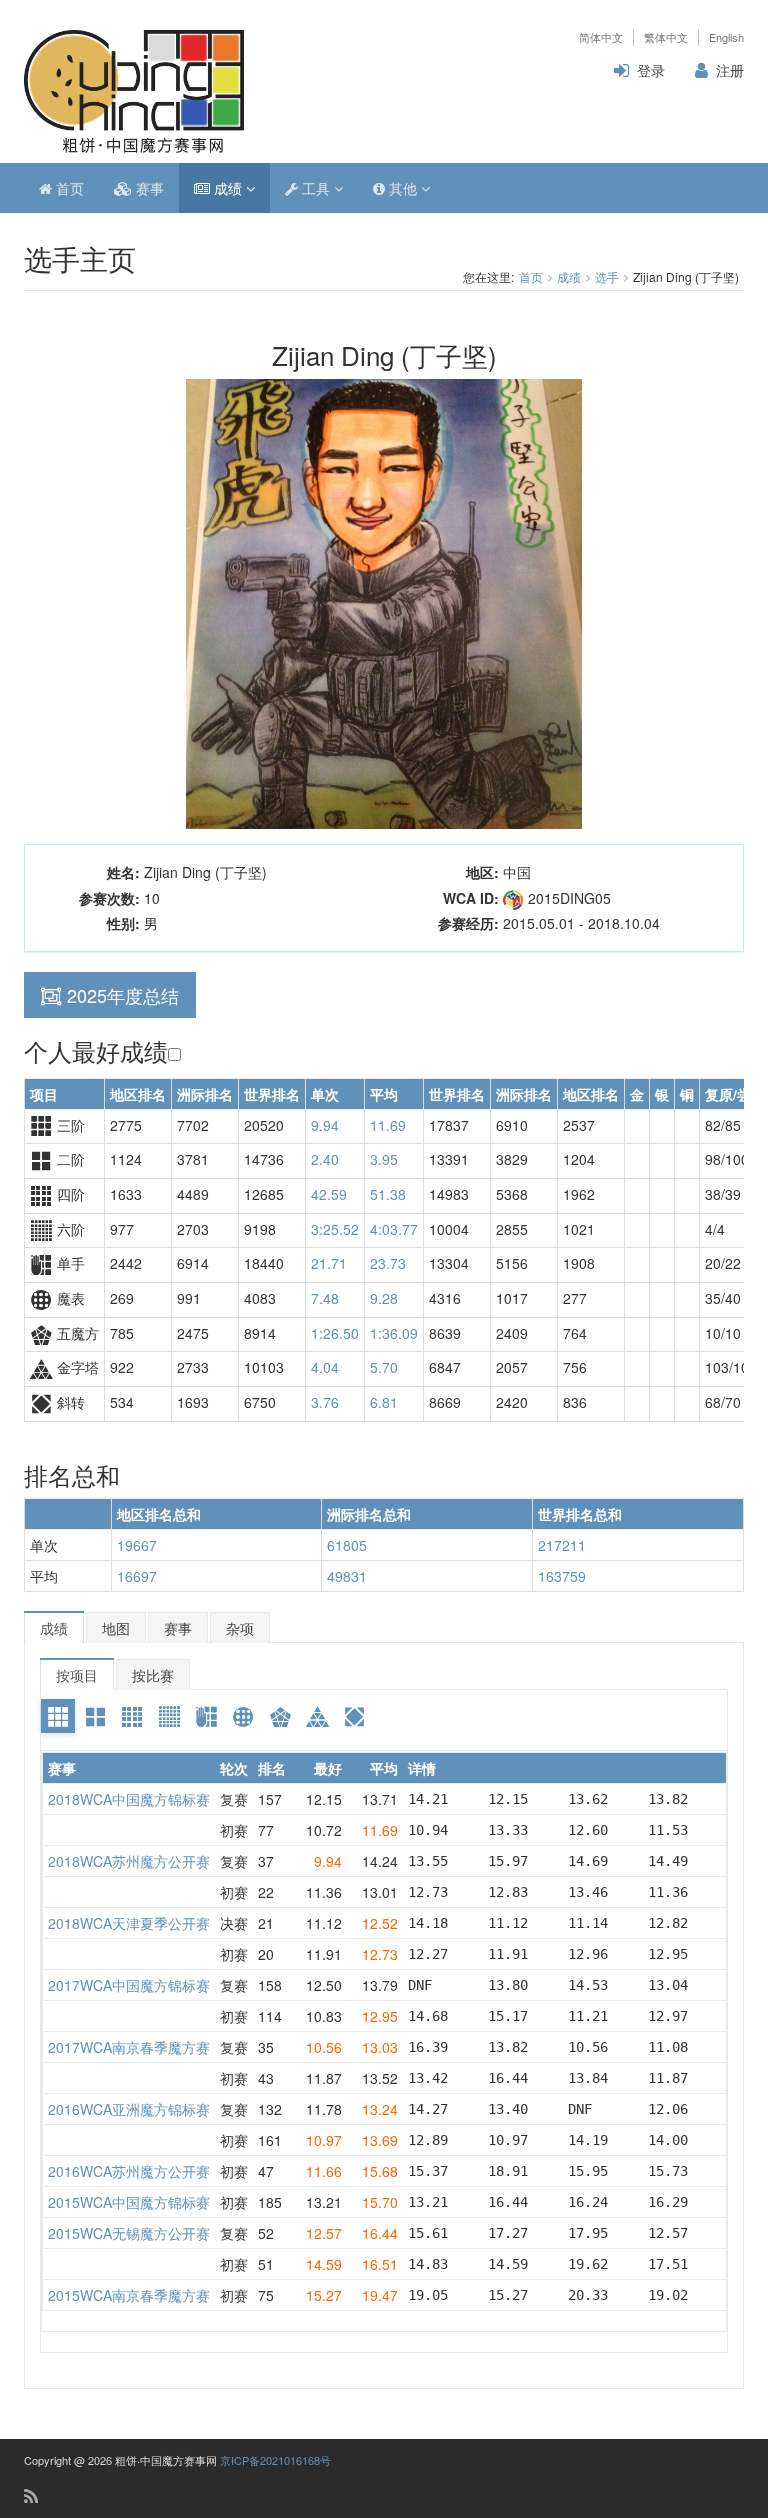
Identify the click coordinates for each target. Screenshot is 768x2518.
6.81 (384, 1402)
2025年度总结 (123, 995)
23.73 (388, 1263)
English (726, 37)
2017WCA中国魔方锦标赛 (129, 1985)
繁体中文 (666, 37)
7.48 (325, 1298)
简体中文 (601, 37)
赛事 (148, 188)
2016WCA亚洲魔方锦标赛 (129, 2109)
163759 (562, 1576)
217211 (562, 1545)
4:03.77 (394, 1229)
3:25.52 (335, 1229)
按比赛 (153, 1675)
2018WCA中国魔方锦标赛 (129, 1799)
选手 (607, 276)
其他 (403, 188)
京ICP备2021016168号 (275, 2460)
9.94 (325, 1125)
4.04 (325, 1367)
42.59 (329, 1194)
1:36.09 (394, 1333)
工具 (316, 188)
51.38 (388, 1194)
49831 (347, 1576)
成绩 (228, 188)
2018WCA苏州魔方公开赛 (129, 1861)
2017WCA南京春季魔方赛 (129, 2047)
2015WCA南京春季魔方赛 (129, 2295)
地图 (116, 1628)
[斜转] (354, 1716)
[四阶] (132, 1716)
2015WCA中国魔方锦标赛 (129, 2202)
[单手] (206, 1716)
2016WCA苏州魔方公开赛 (129, 2171)
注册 (730, 70)
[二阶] (95, 1716)
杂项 (240, 1628)
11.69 (388, 1125)
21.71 (329, 1263)
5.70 (384, 1367)
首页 (68, 188)
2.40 (325, 1159)
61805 (347, 1545)
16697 (137, 1576)
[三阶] (58, 1716)
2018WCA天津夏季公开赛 (129, 1923)
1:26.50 (335, 1333)
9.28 (384, 1298)
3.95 (384, 1159)
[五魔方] (280, 1716)
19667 (137, 1545)
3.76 (325, 1402)
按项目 (77, 1675)
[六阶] (169, 1716)
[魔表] (243, 1716)
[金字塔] (317, 1716)
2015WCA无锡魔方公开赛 (129, 2233)
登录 (651, 70)
